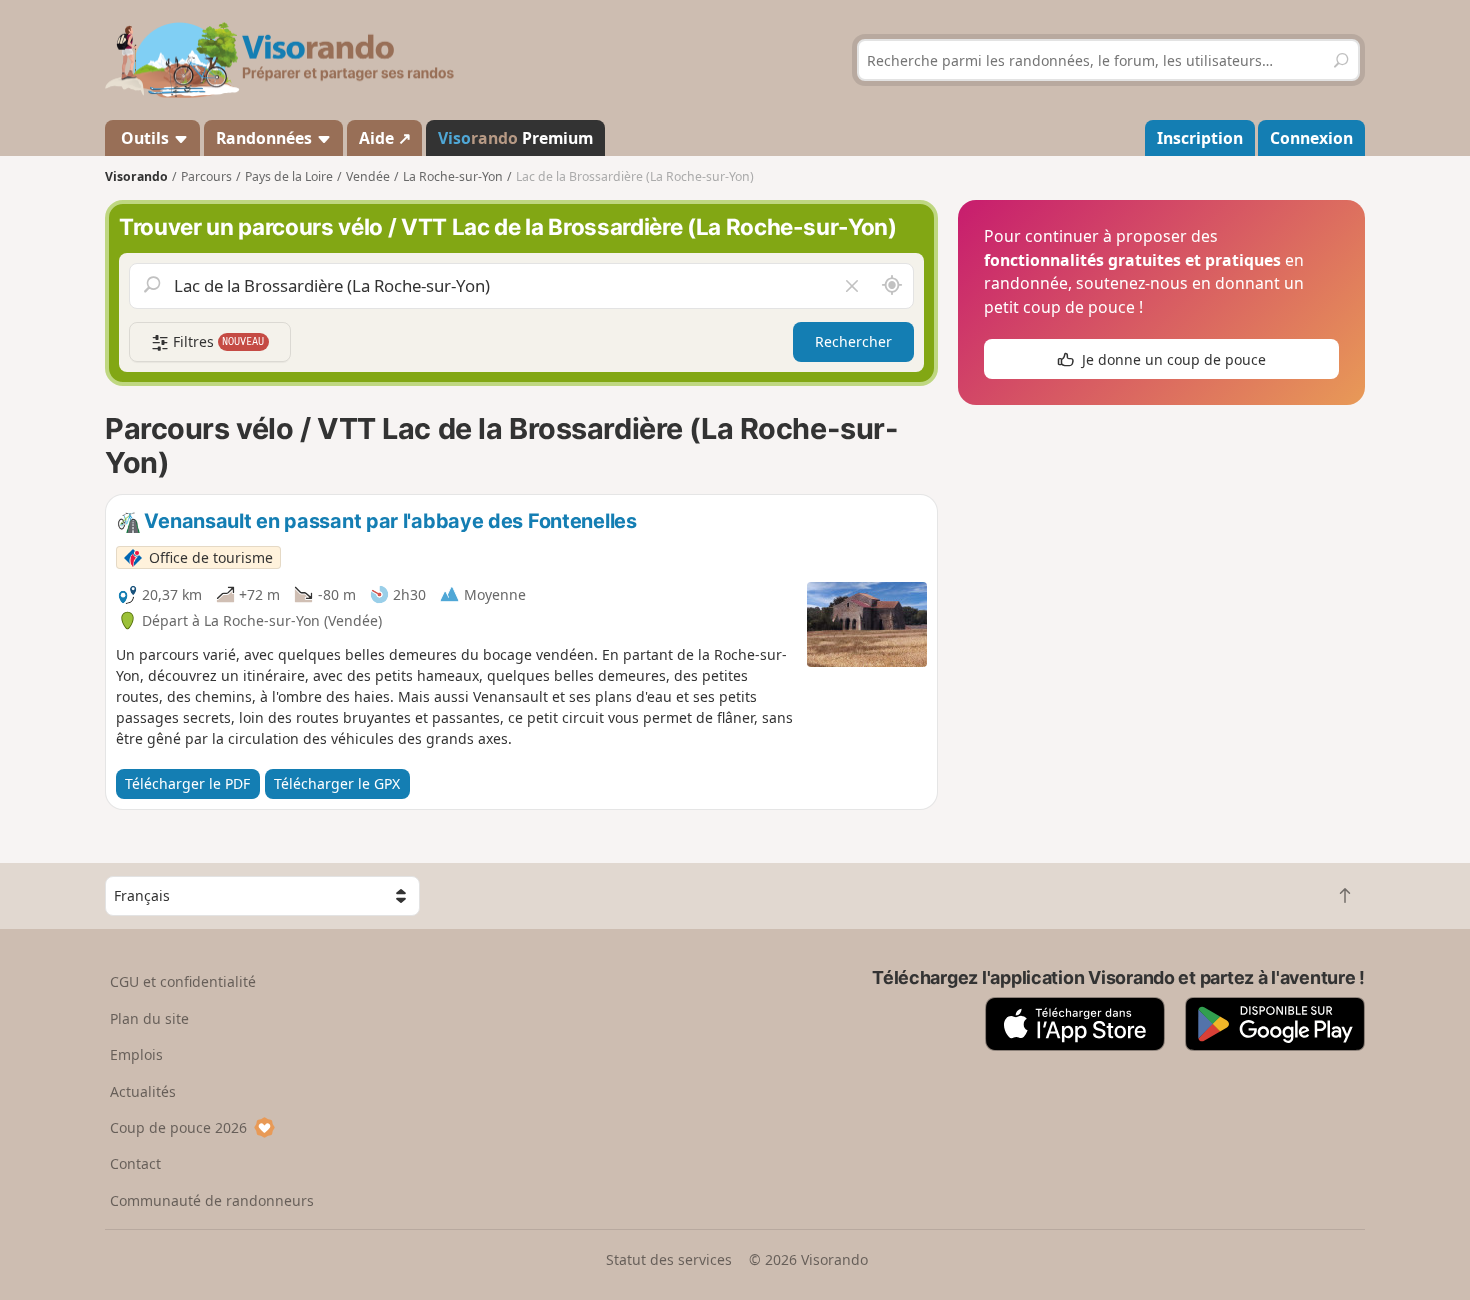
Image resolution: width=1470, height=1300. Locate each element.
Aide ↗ (385, 138)
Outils (145, 138)
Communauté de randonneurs (212, 1200)
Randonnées (266, 138)
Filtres (217, 341)
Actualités (143, 1091)
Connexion (1311, 138)
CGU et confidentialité (183, 981)
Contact (135, 1163)
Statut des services (669, 1259)
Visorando (136, 176)
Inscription (1200, 138)
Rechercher (853, 341)
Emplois (136, 1054)
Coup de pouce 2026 (178, 1127)
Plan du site (149, 1018)
